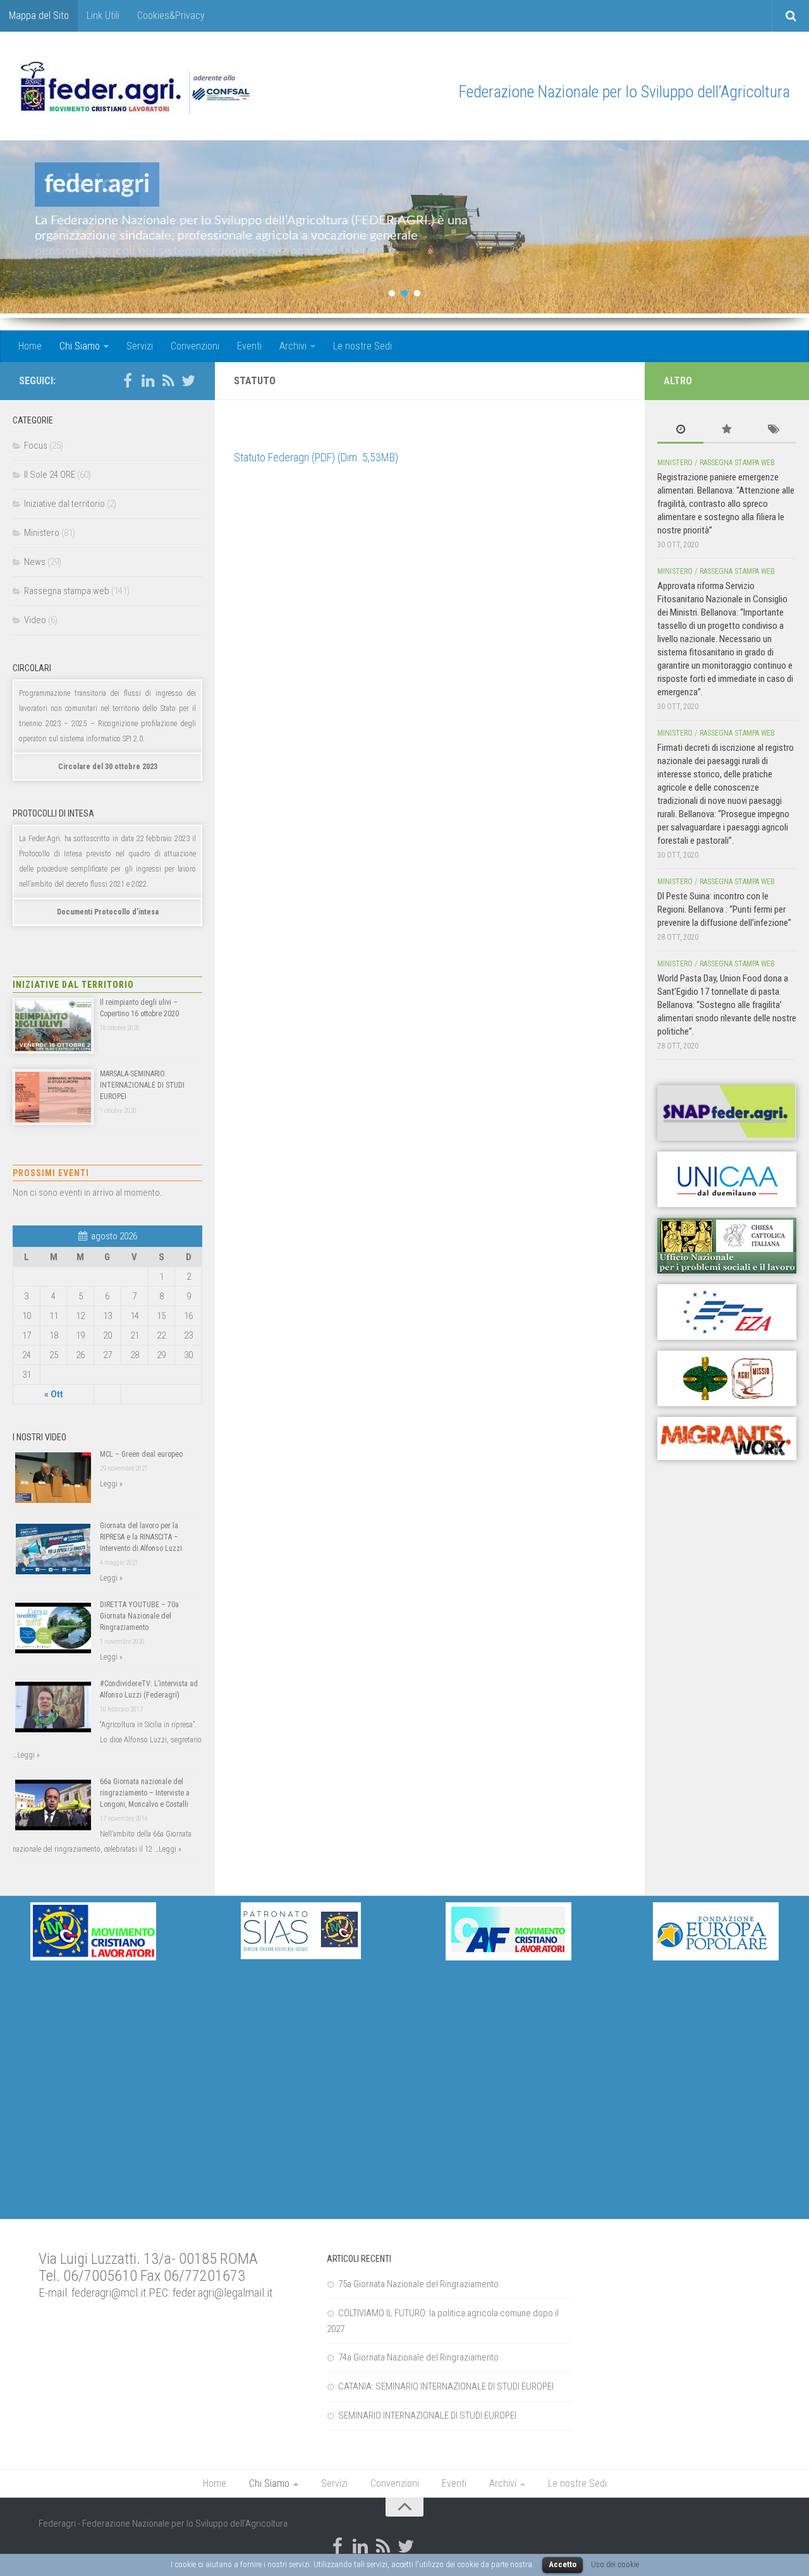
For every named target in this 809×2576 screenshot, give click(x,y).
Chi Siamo (80, 346)
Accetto (563, 2564)
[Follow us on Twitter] (188, 380)
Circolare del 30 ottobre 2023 (108, 767)
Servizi (140, 346)
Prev (20, 229)
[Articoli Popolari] (727, 430)
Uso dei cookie (615, 2564)
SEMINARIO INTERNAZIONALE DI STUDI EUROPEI (427, 2415)
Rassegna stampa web (67, 591)
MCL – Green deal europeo (141, 1454)
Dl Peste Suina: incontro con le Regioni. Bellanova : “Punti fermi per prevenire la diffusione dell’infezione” (724, 909)
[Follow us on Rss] (168, 380)
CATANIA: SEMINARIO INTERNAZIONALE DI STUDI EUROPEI (446, 2386)
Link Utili (103, 15)
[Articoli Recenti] (680, 430)
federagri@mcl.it (109, 2293)
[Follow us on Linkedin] (148, 380)
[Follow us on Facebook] (128, 380)
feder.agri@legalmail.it (222, 2293)
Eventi (249, 346)
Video (35, 620)
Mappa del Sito (39, 15)
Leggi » (111, 1484)
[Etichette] (773, 430)
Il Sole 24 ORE (50, 475)
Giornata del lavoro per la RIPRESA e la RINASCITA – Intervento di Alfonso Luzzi (141, 1537)
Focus (36, 446)
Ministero (42, 533)
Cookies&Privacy (171, 15)
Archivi (293, 346)
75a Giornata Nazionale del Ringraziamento (418, 2284)
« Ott (54, 1394)
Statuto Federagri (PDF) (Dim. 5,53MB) (316, 457)
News (35, 562)
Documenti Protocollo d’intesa (108, 912)
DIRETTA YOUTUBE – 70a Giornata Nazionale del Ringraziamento (139, 1616)
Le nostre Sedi (362, 346)
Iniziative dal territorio (64, 504)
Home (30, 346)
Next (789, 229)
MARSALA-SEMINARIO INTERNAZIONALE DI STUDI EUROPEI (142, 1085)
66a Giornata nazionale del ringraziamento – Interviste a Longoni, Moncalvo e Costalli (145, 1793)
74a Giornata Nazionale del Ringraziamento (418, 2357)
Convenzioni (195, 346)
